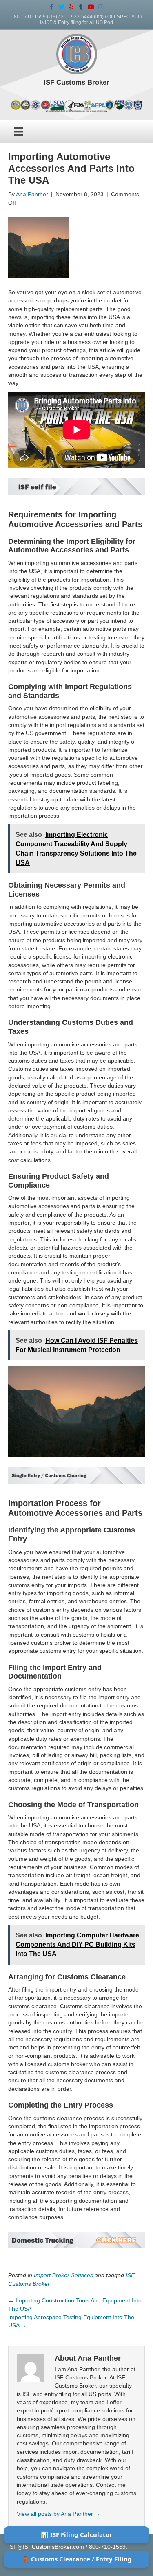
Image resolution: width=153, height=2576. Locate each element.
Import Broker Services (63, 2275)
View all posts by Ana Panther (59, 2514)
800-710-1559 (30, 17)
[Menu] (18, 131)
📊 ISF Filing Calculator (76, 2534)
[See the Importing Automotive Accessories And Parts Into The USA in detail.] (76, 1475)
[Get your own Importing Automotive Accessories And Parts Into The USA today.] (76, 486)
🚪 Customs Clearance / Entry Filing (77, 2559)
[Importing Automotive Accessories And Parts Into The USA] (39, 247)
